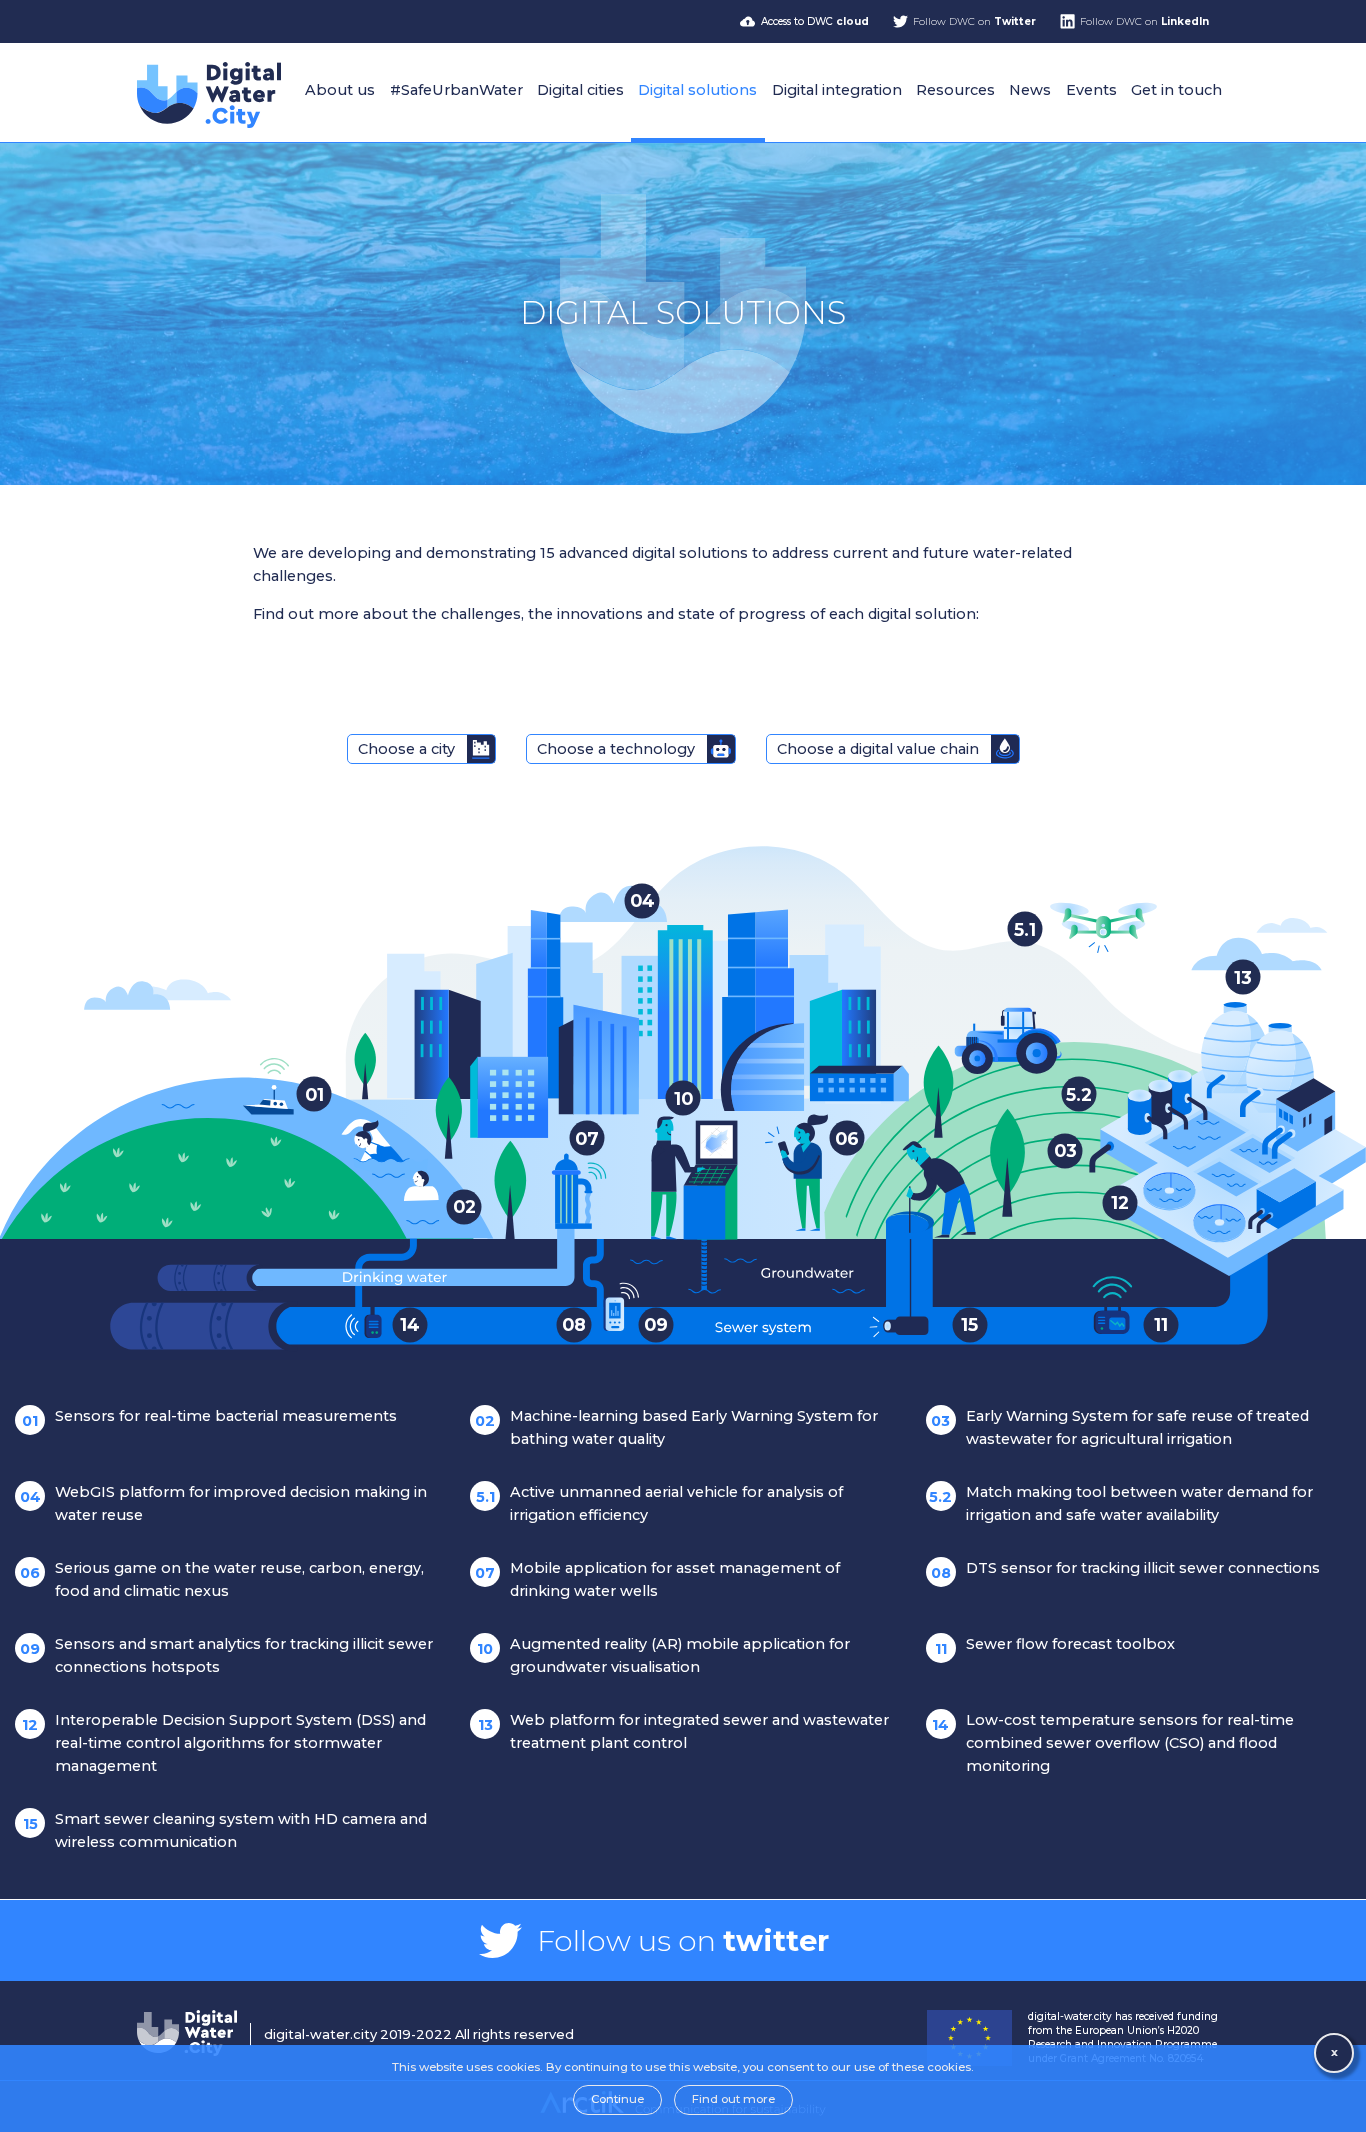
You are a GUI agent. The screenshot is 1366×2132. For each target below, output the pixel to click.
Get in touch (1176, 90)
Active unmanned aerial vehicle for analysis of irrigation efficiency (660, 1503)
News (1030, 90)
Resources (955, 90)
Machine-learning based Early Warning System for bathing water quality (676, 1427)
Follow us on (683, 1940)
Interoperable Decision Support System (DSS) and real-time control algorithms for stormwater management (224, 1743)
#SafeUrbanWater (456, 90)
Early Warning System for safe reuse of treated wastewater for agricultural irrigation (1120, 1427)
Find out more (733, 2099)
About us (340, 90)
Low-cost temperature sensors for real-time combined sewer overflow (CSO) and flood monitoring (1113, 1743)
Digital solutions (697, 90)
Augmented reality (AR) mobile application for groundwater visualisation (663, 1655)
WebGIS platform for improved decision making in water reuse (224, 1503)
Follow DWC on (974, 21)
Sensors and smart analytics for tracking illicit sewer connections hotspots (226, 1655)
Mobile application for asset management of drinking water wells (657, 1579)
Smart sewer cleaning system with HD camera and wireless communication (225, 1830)
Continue (617, 2099)
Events (1091, 90)
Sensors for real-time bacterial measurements (209, 1418)
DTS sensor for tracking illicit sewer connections (1125, 1570)
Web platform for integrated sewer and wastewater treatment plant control (684, 1731)
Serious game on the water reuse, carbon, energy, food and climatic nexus (222, 1579)
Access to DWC (815, 21)
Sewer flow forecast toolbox (1055, 1646)
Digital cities (580, 90)
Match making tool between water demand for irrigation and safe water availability (1121, 1503)
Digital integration (837, 90)
